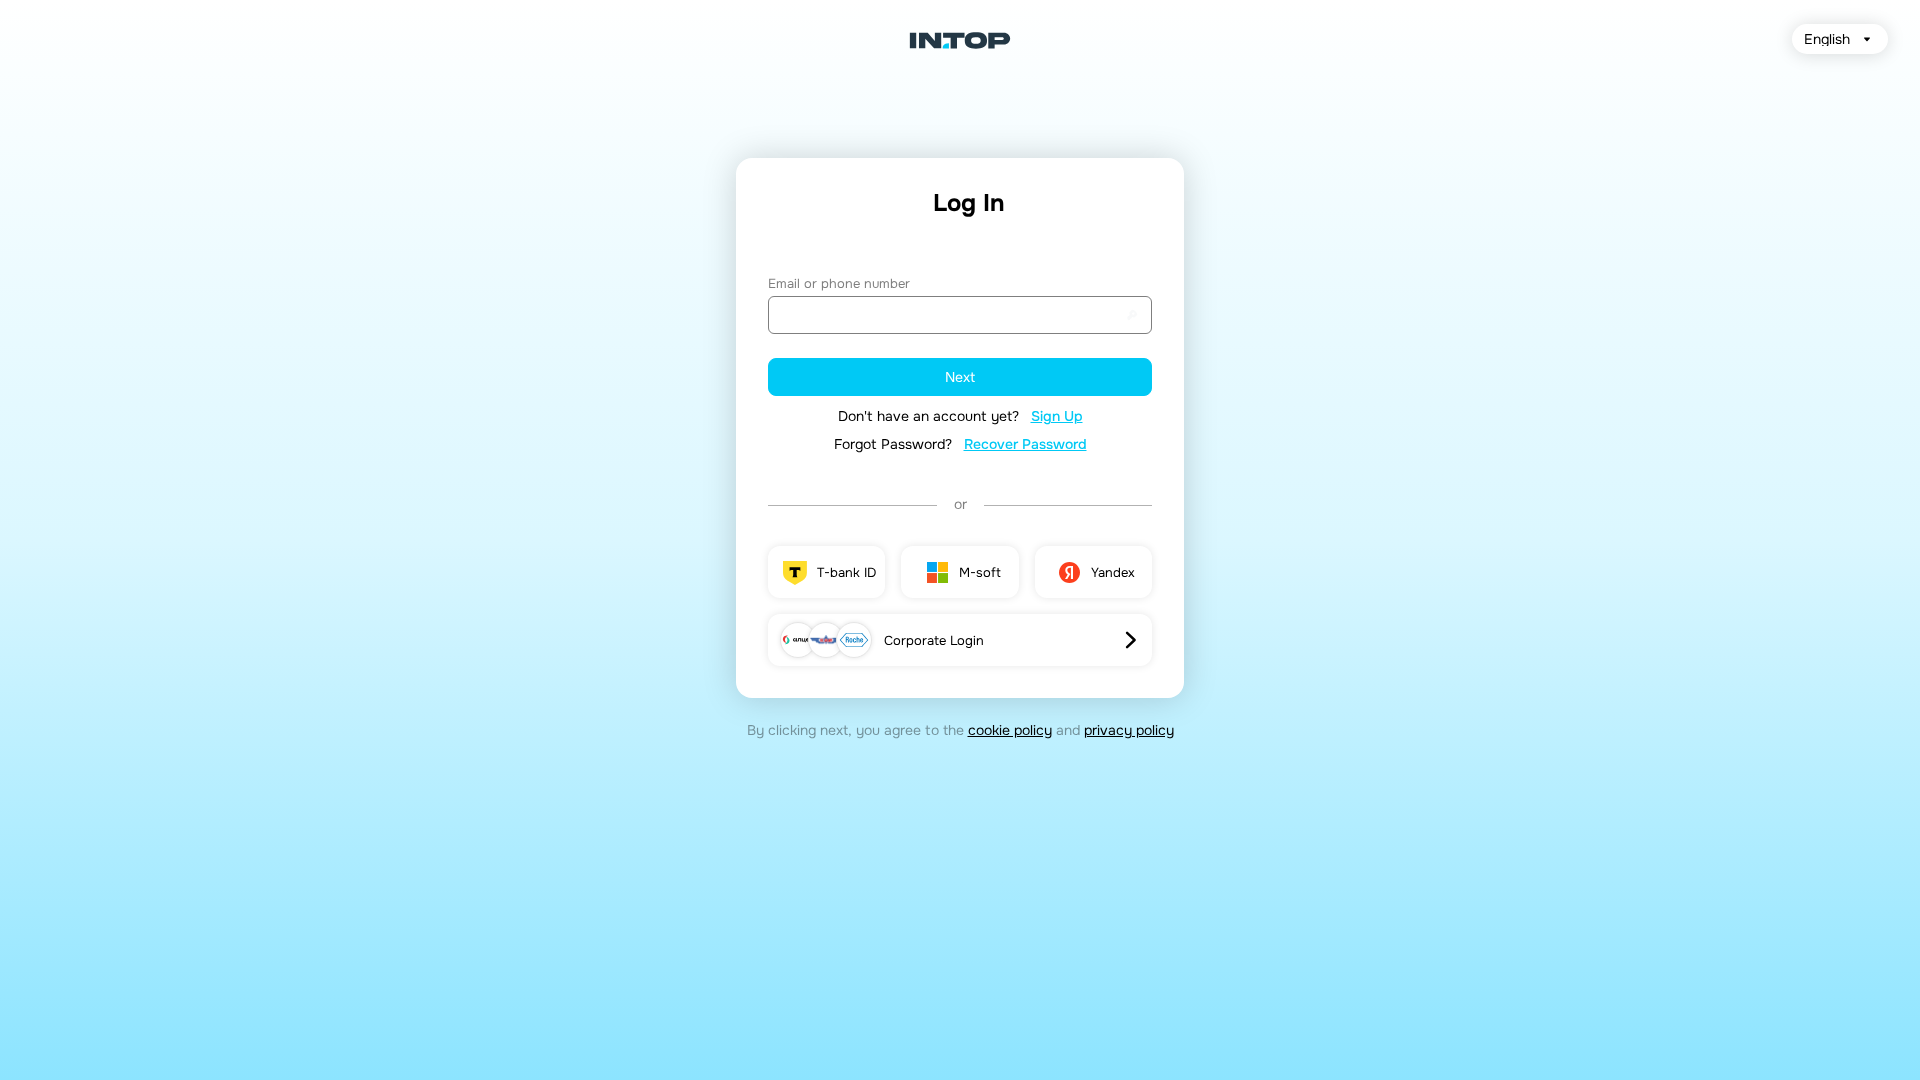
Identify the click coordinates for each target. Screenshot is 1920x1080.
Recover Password (1025, 444)
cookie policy (1010, 730)
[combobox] (1840, 39)
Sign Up (1057, 416)
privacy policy (1129, 730)
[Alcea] (798, 640)
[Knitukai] (826, 640)
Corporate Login (934, 640)
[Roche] (854, 640)
